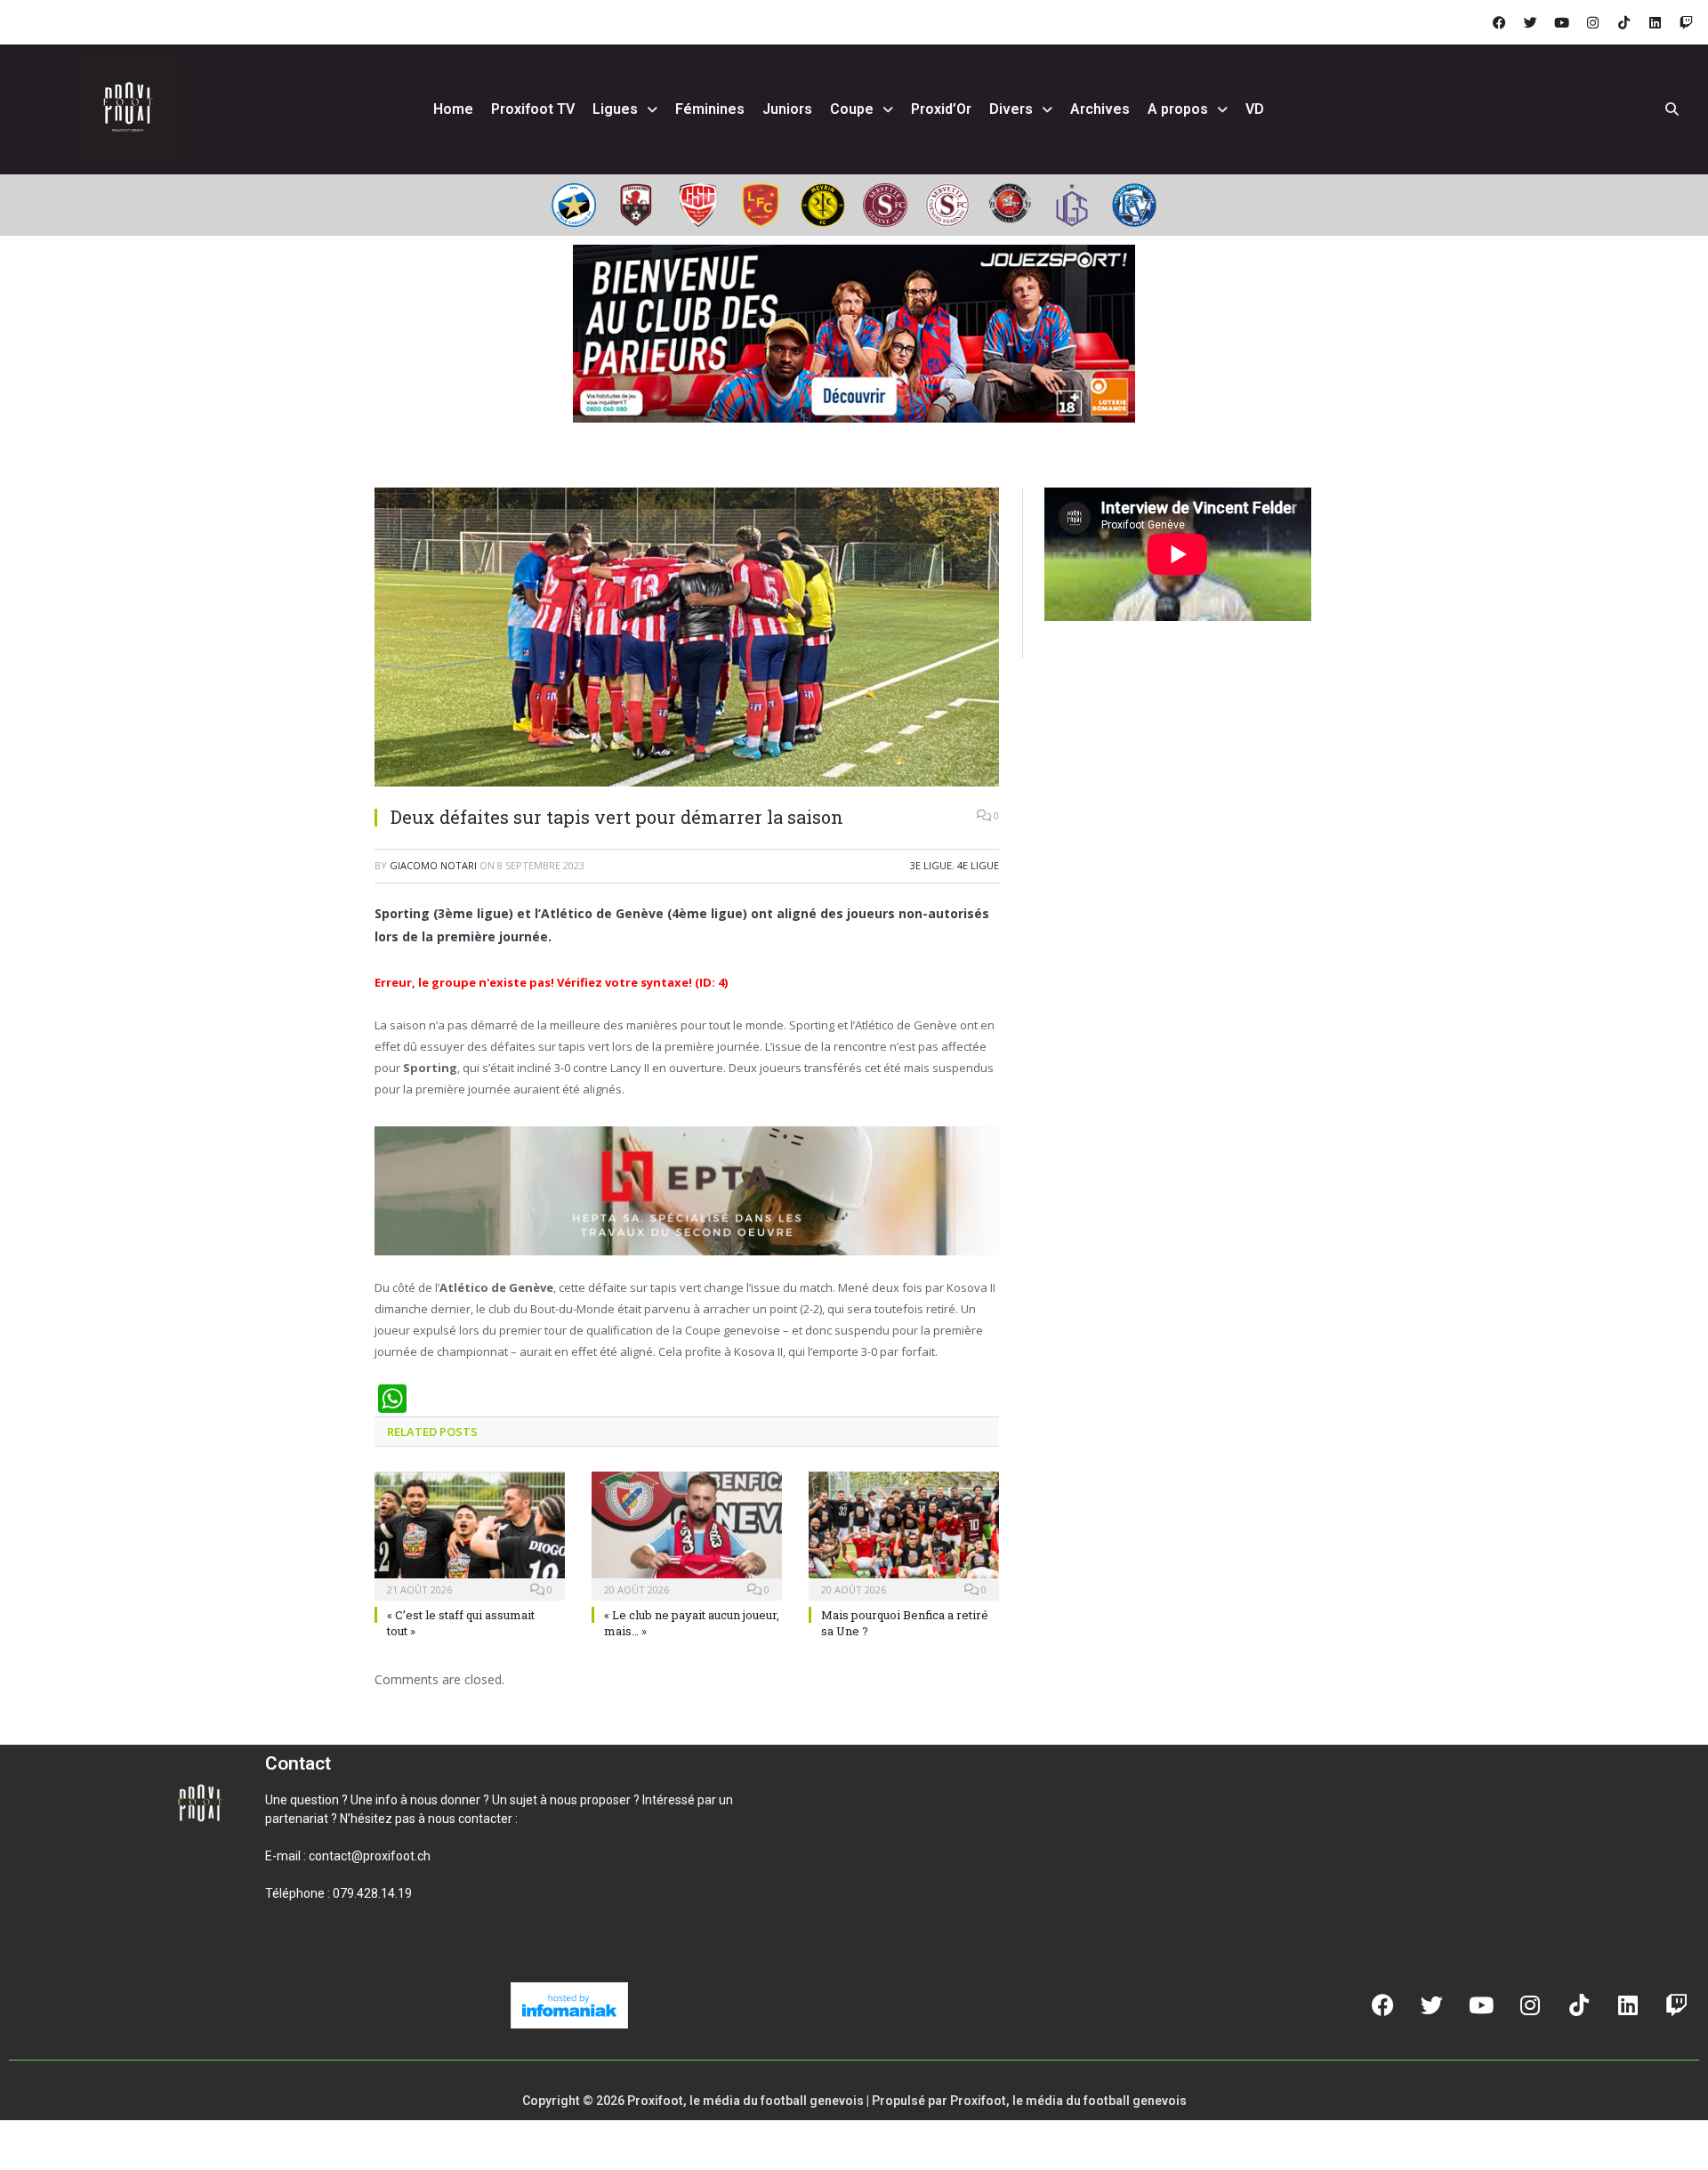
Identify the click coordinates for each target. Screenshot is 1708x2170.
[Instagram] (1592, 22)
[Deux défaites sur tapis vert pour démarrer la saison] (687, 639)
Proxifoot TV (533, 109)
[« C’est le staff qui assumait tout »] (470, 1534)
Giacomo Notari (433, 865)
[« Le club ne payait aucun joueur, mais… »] (687, 1534)
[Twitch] (1686, 22)
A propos (1178, 109)
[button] (286, 1954)
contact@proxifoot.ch (370, 1856)
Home (453, 109)
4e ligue (978, 865)
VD (1255, 109)
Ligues (615, 109)
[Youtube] (1561, 22)
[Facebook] (1499, 22)
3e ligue (931, 865)
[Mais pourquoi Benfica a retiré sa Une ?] (904, 1534)
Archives (1100, 109)
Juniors (787, 109)
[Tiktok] (1623, 22)
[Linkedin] (1655, 22)
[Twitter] (1530, 22)
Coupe (852, 109)
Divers (1011, 109)
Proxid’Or (941, 109)
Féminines (710, 109)
